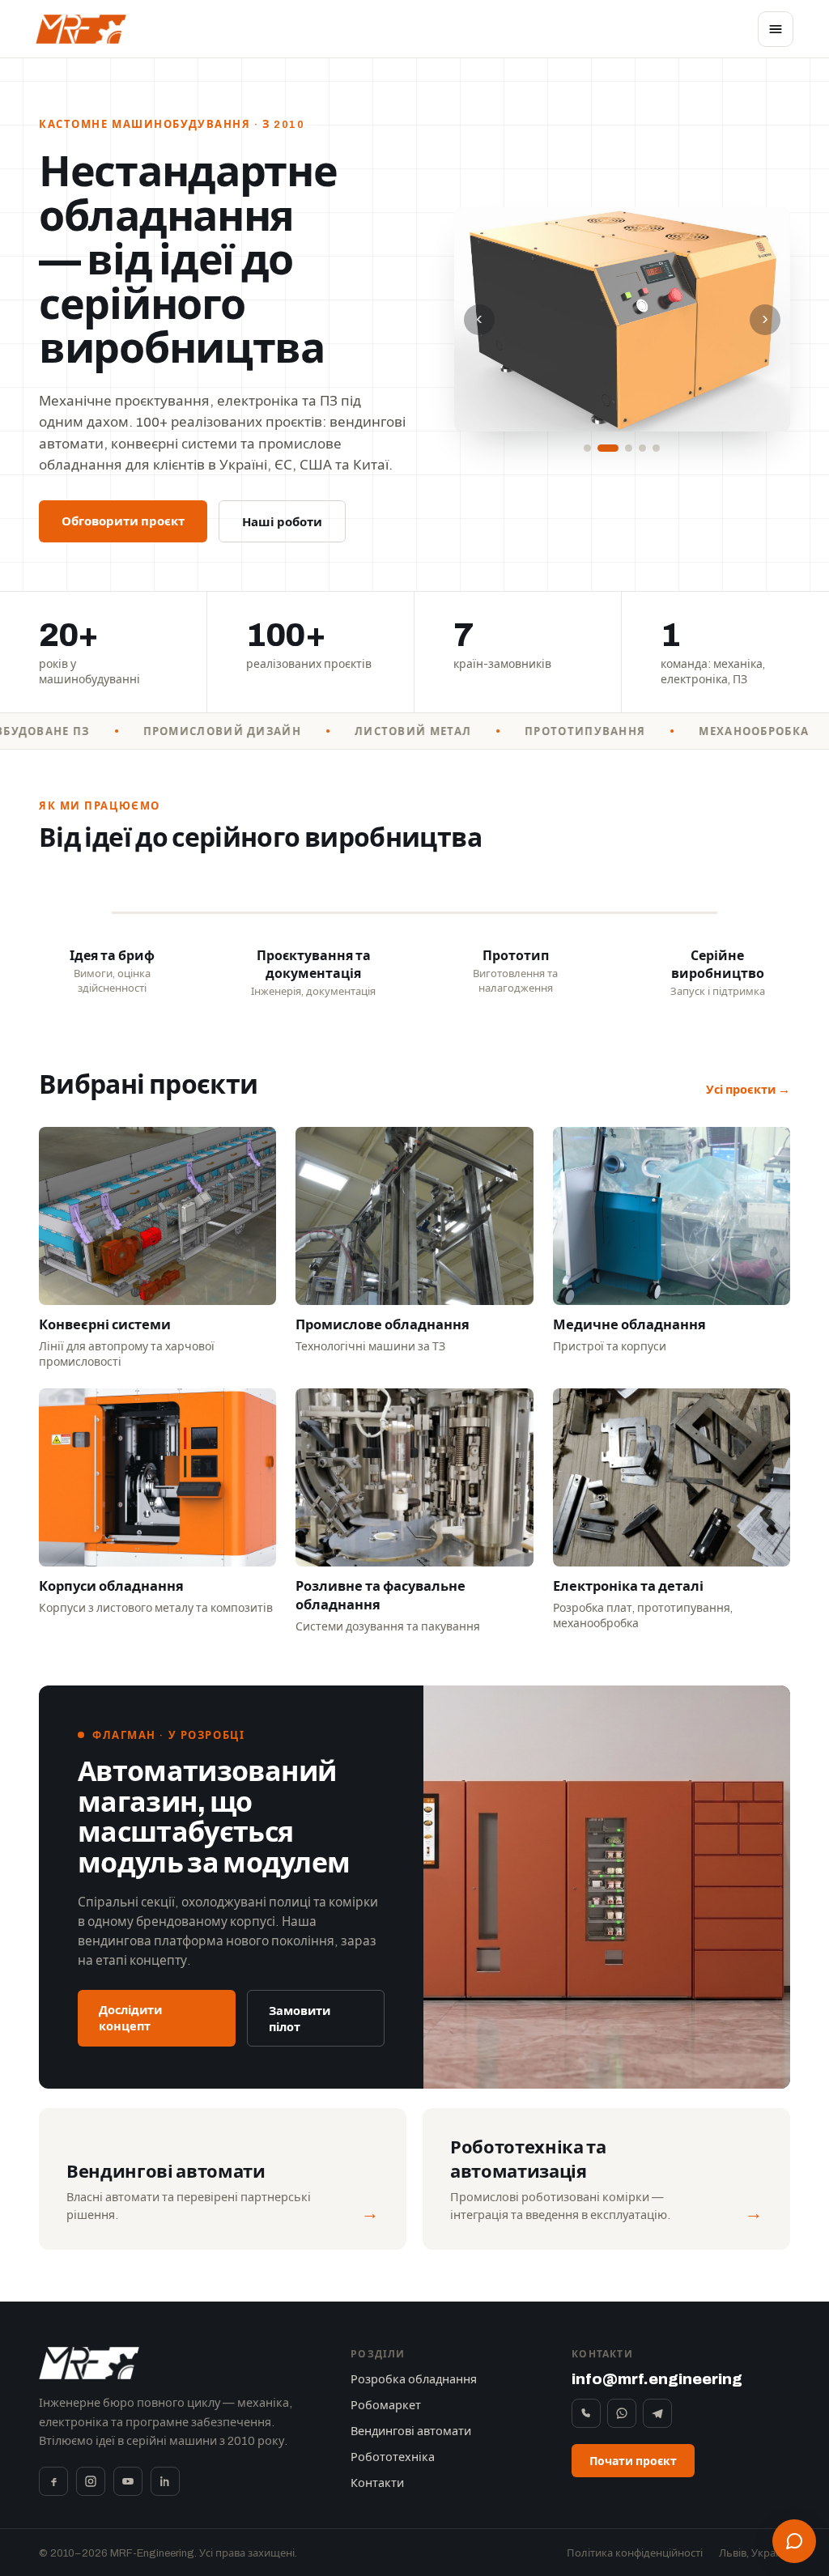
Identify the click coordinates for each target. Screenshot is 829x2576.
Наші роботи (282, 522)
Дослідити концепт (130, 2018)
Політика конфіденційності (635, 2553)
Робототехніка (393, 2457)
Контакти (377, 2483)
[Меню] (776, 29)
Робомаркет (386, 2405)
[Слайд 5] (656, 448)
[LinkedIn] (165, 2481)
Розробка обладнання (414, 2379)
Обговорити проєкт (123, 521)
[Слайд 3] (622, 448)
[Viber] (586, 2413)
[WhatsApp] (622, 2413)
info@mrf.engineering (657, 2379)
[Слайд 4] (642, 448)
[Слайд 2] (601, 448)
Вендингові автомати (411, 2431)
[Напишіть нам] (794, 2541)
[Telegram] (657, 2413)
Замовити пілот (300, 2019)
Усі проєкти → (748, 1090)
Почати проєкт (633, 2461)
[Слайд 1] (587, 448)
